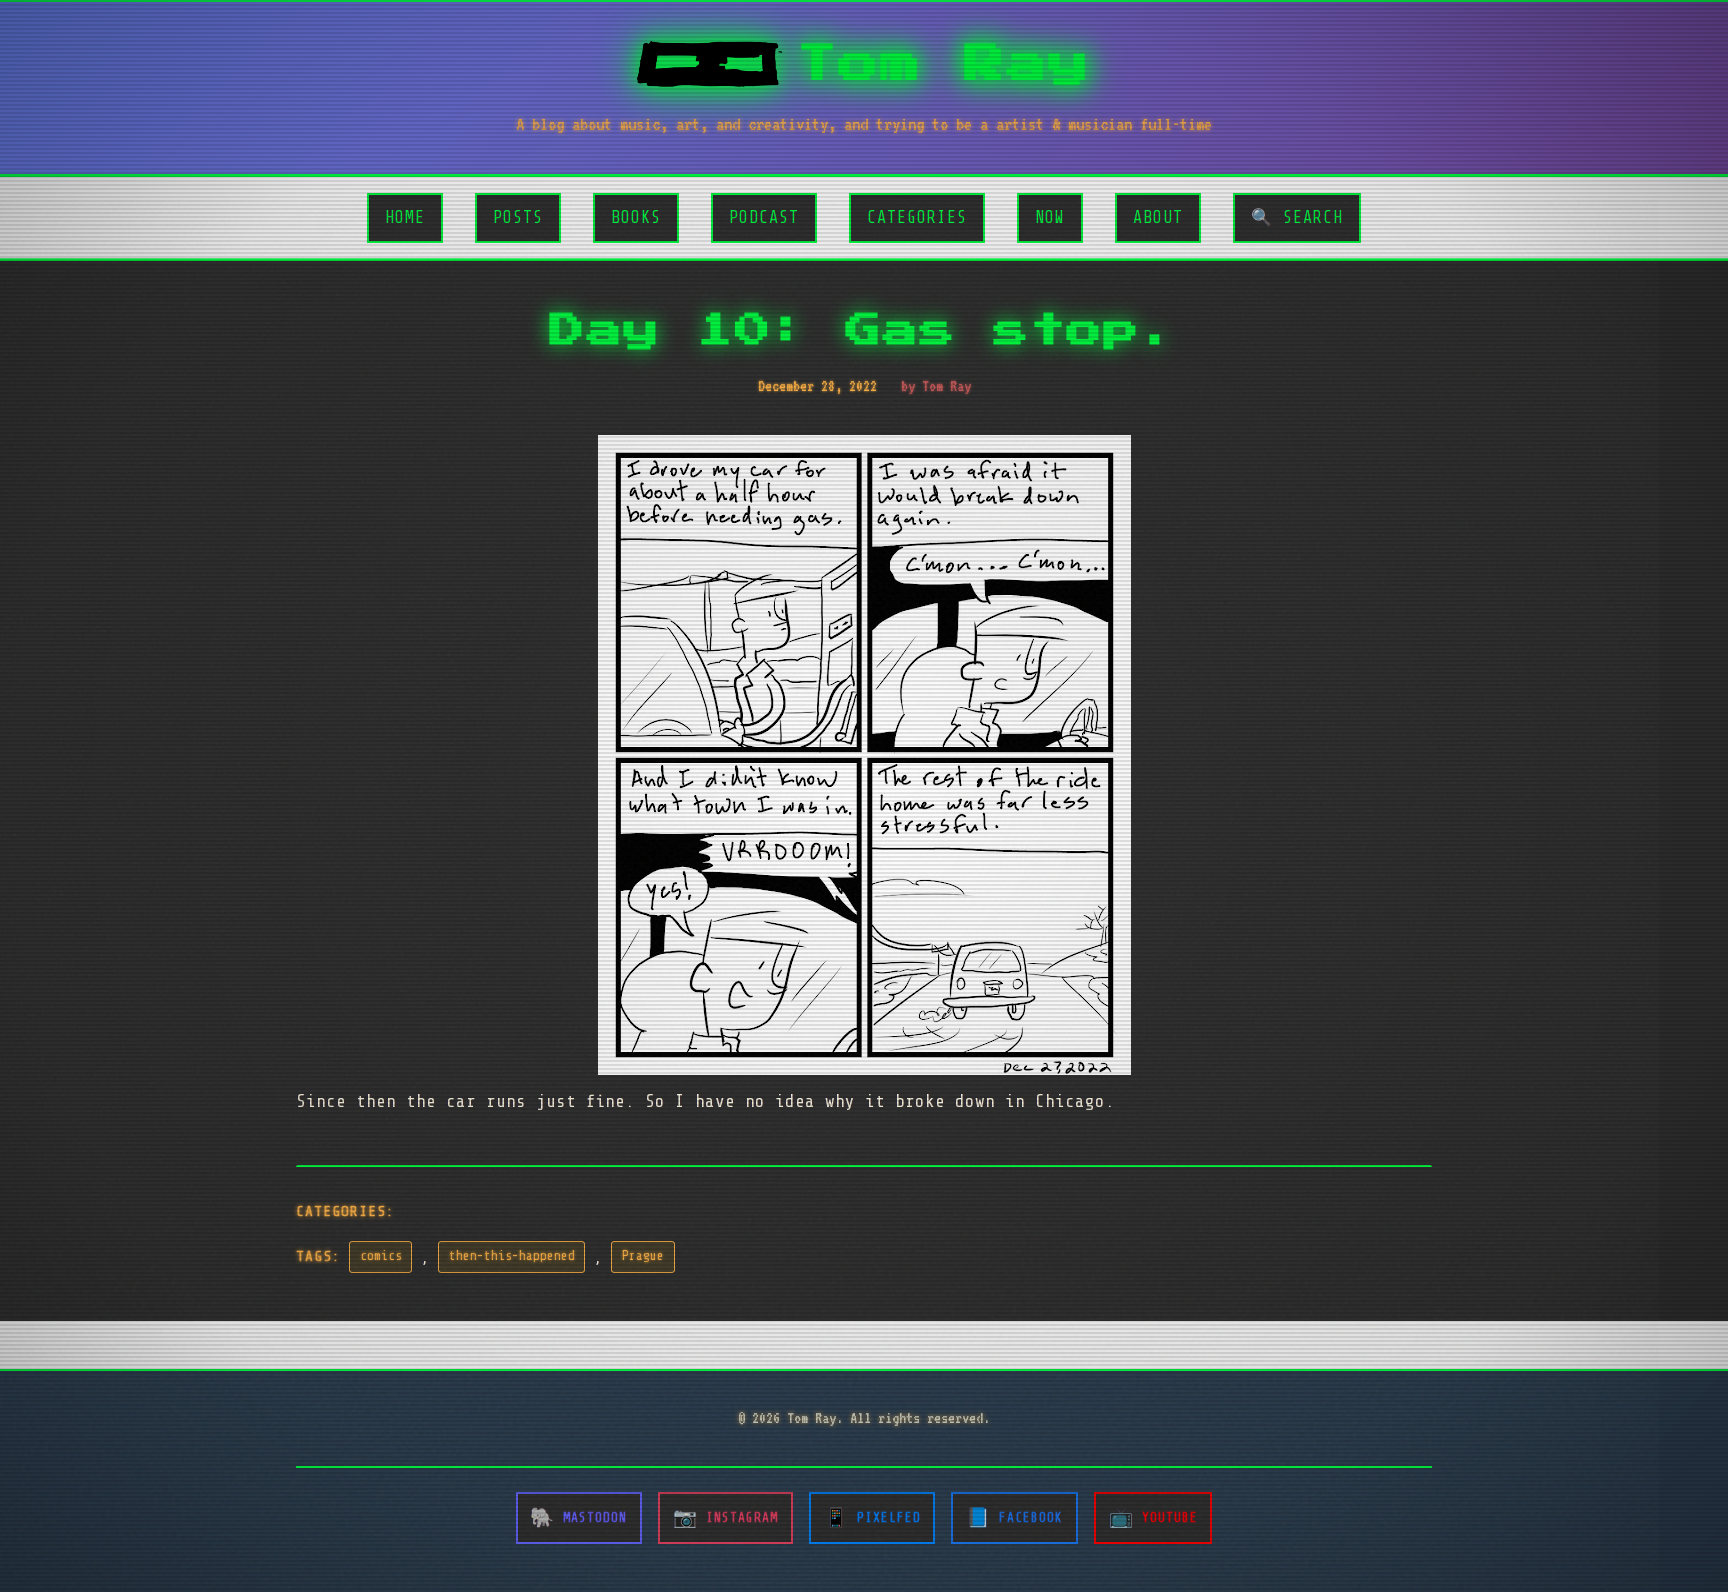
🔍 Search (1297, 217)
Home (405, 217)
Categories (917, 217)
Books (636, 217)
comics (381, 1256)
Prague (643, 1256)
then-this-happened (512, 1256)
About (1158, 217)
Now (1050, 217)
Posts (518, 217)
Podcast (764, 217)
